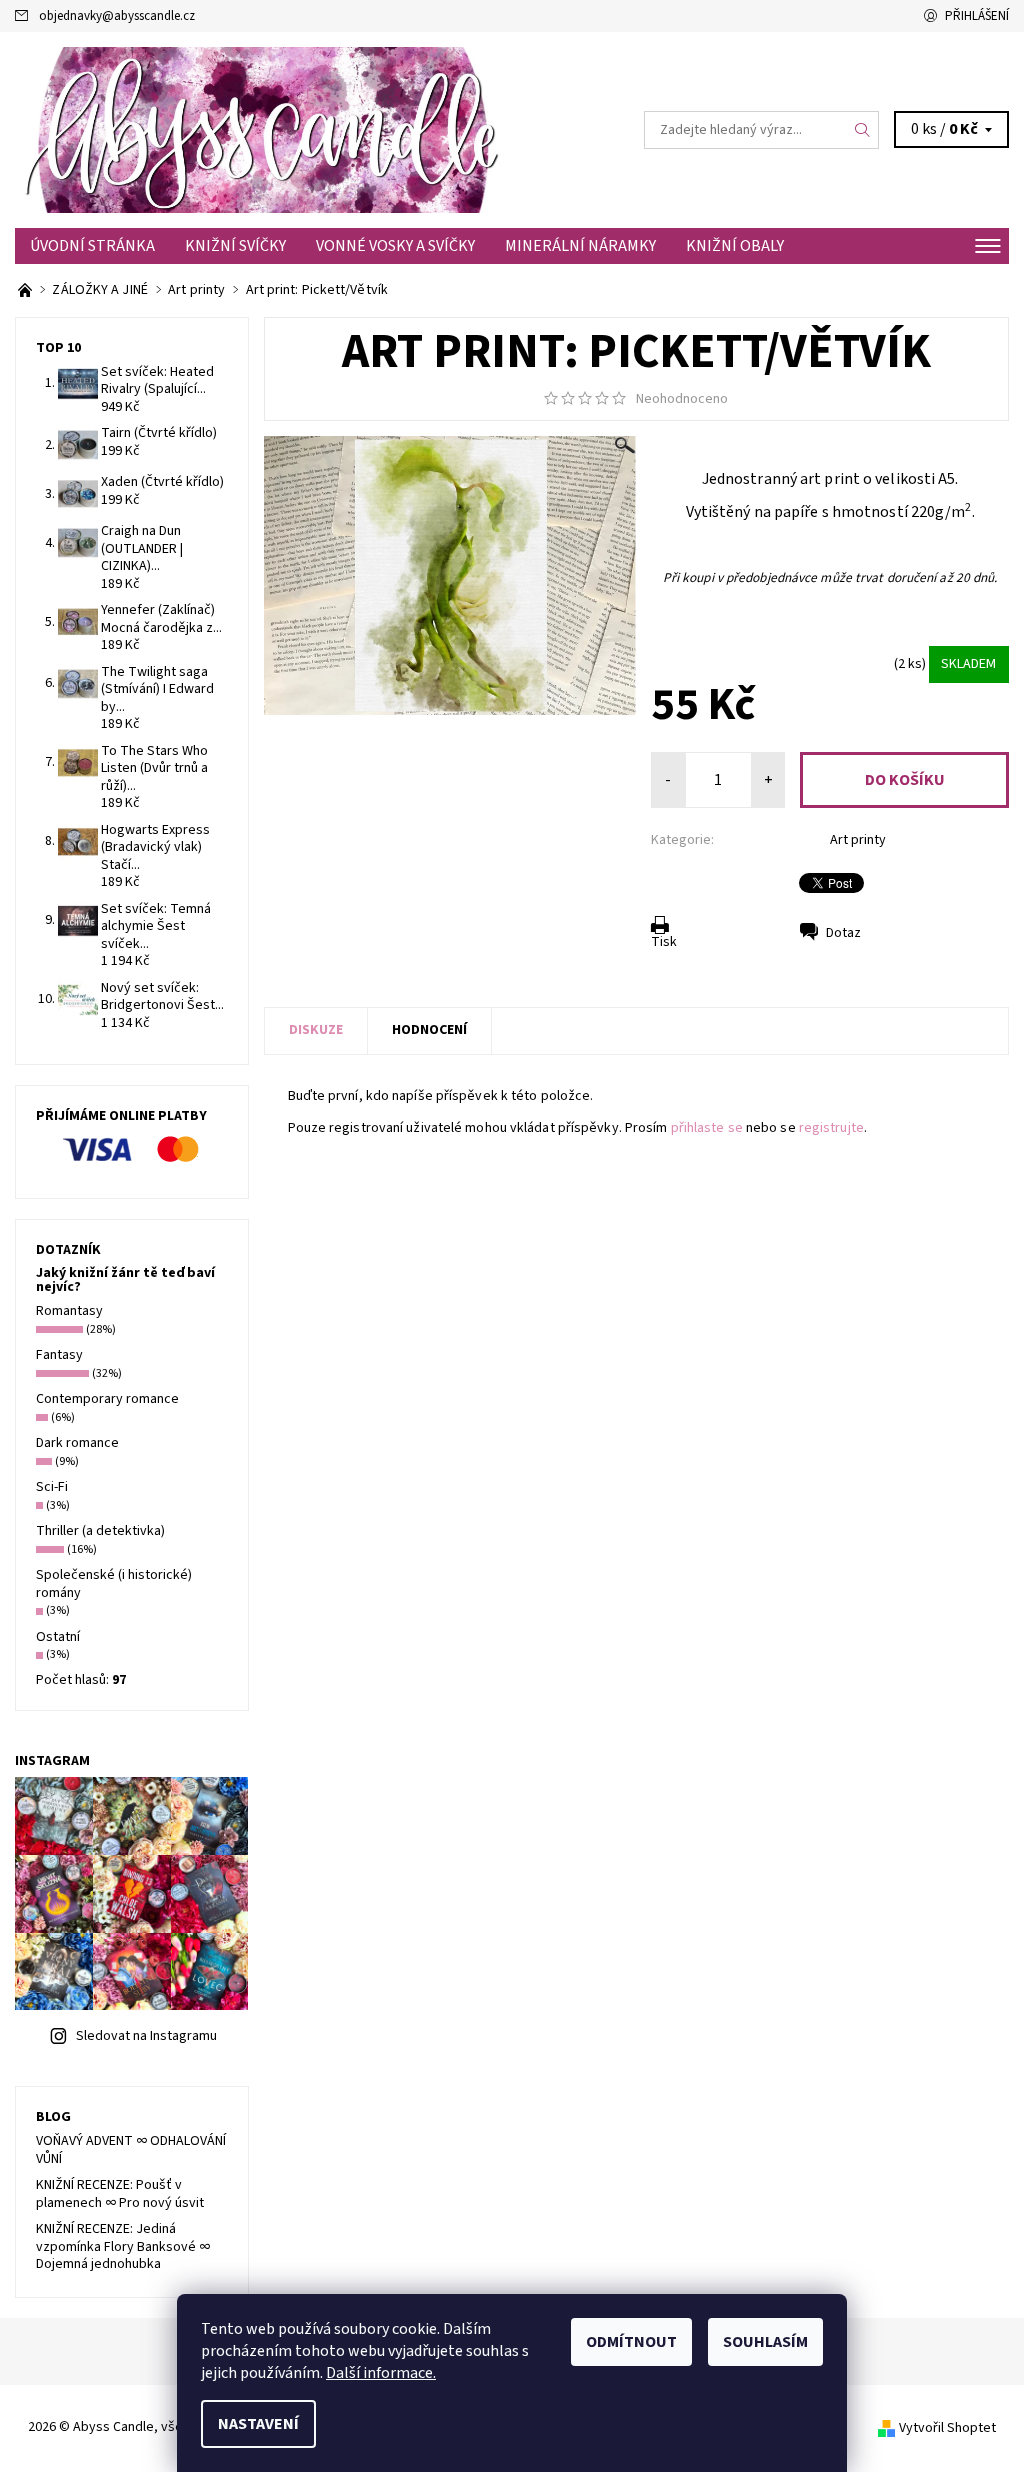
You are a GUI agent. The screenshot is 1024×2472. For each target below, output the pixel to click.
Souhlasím (765, 2342)
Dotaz (843, 933)
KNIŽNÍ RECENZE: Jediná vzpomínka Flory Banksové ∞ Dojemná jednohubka (123, 2246)
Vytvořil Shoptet (947, 2428)
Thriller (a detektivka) (100, 1531)
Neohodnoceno (682, 399)
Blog (53, 2117)
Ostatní (58, 1637)
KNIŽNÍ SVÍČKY (235, 246)
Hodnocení (429, 1030)
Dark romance (77, 1443)
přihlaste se (707, 1128)
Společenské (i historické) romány (114, 1584)
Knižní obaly (735, 246)
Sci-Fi (52, 1487)
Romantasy (69, 1311)
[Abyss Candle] (263, 130)
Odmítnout (631, 2342)
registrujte (831, 1128)
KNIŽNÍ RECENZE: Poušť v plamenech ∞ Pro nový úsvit (120, 2194)
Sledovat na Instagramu (146, 2036)
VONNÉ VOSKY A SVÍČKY (395, 246)
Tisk (664, 942)
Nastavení (258, 2424)
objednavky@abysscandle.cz (117, 16)
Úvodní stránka (92, 246)
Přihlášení (977, 16)
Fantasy (59, 1355)
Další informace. (381, 2373)
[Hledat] (863, 130)
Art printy (858, 840)
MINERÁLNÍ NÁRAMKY (580, 246)
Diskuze (316, 1030)
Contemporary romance (107, 1399)
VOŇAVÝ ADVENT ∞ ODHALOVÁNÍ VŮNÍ (131, 2150)
